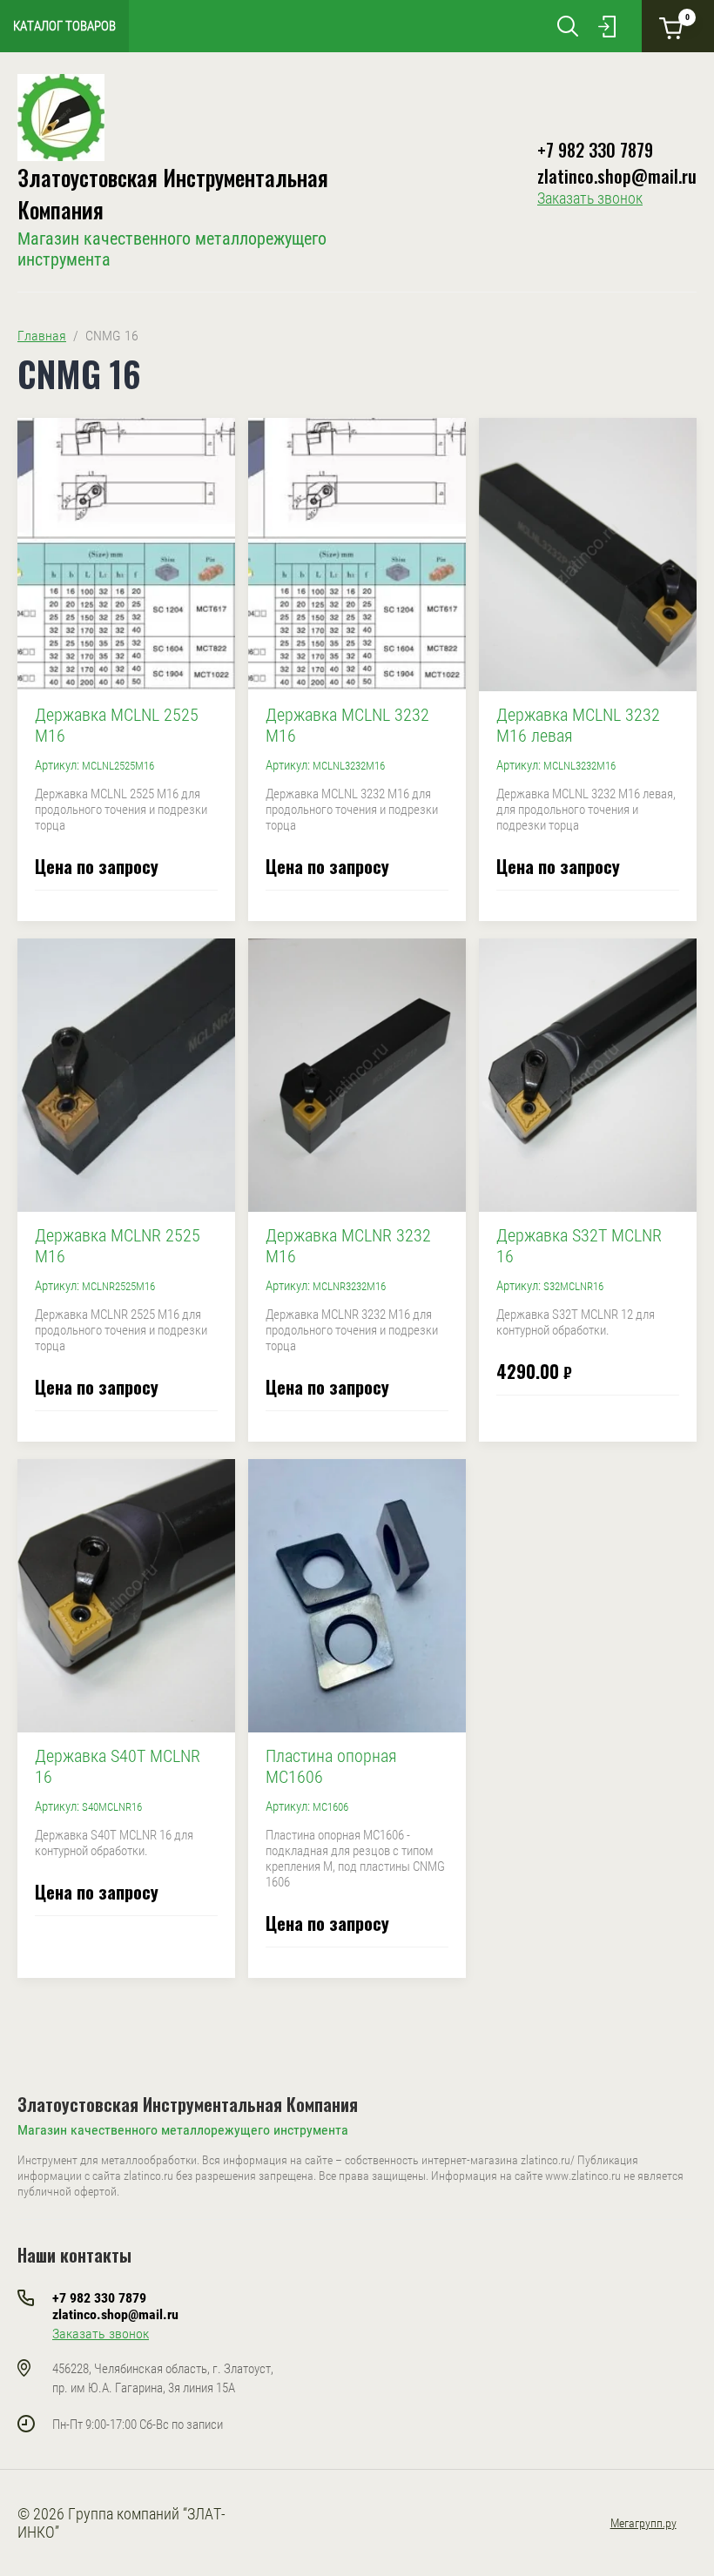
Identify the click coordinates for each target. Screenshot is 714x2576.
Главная (42, 336)
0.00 (687, 17)
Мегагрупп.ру (643, 2523)
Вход (607, 26)
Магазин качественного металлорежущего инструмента (183, 2130)
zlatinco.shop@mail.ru (617, 176)
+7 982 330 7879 (595, 150)
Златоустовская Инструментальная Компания (188, 2104)
